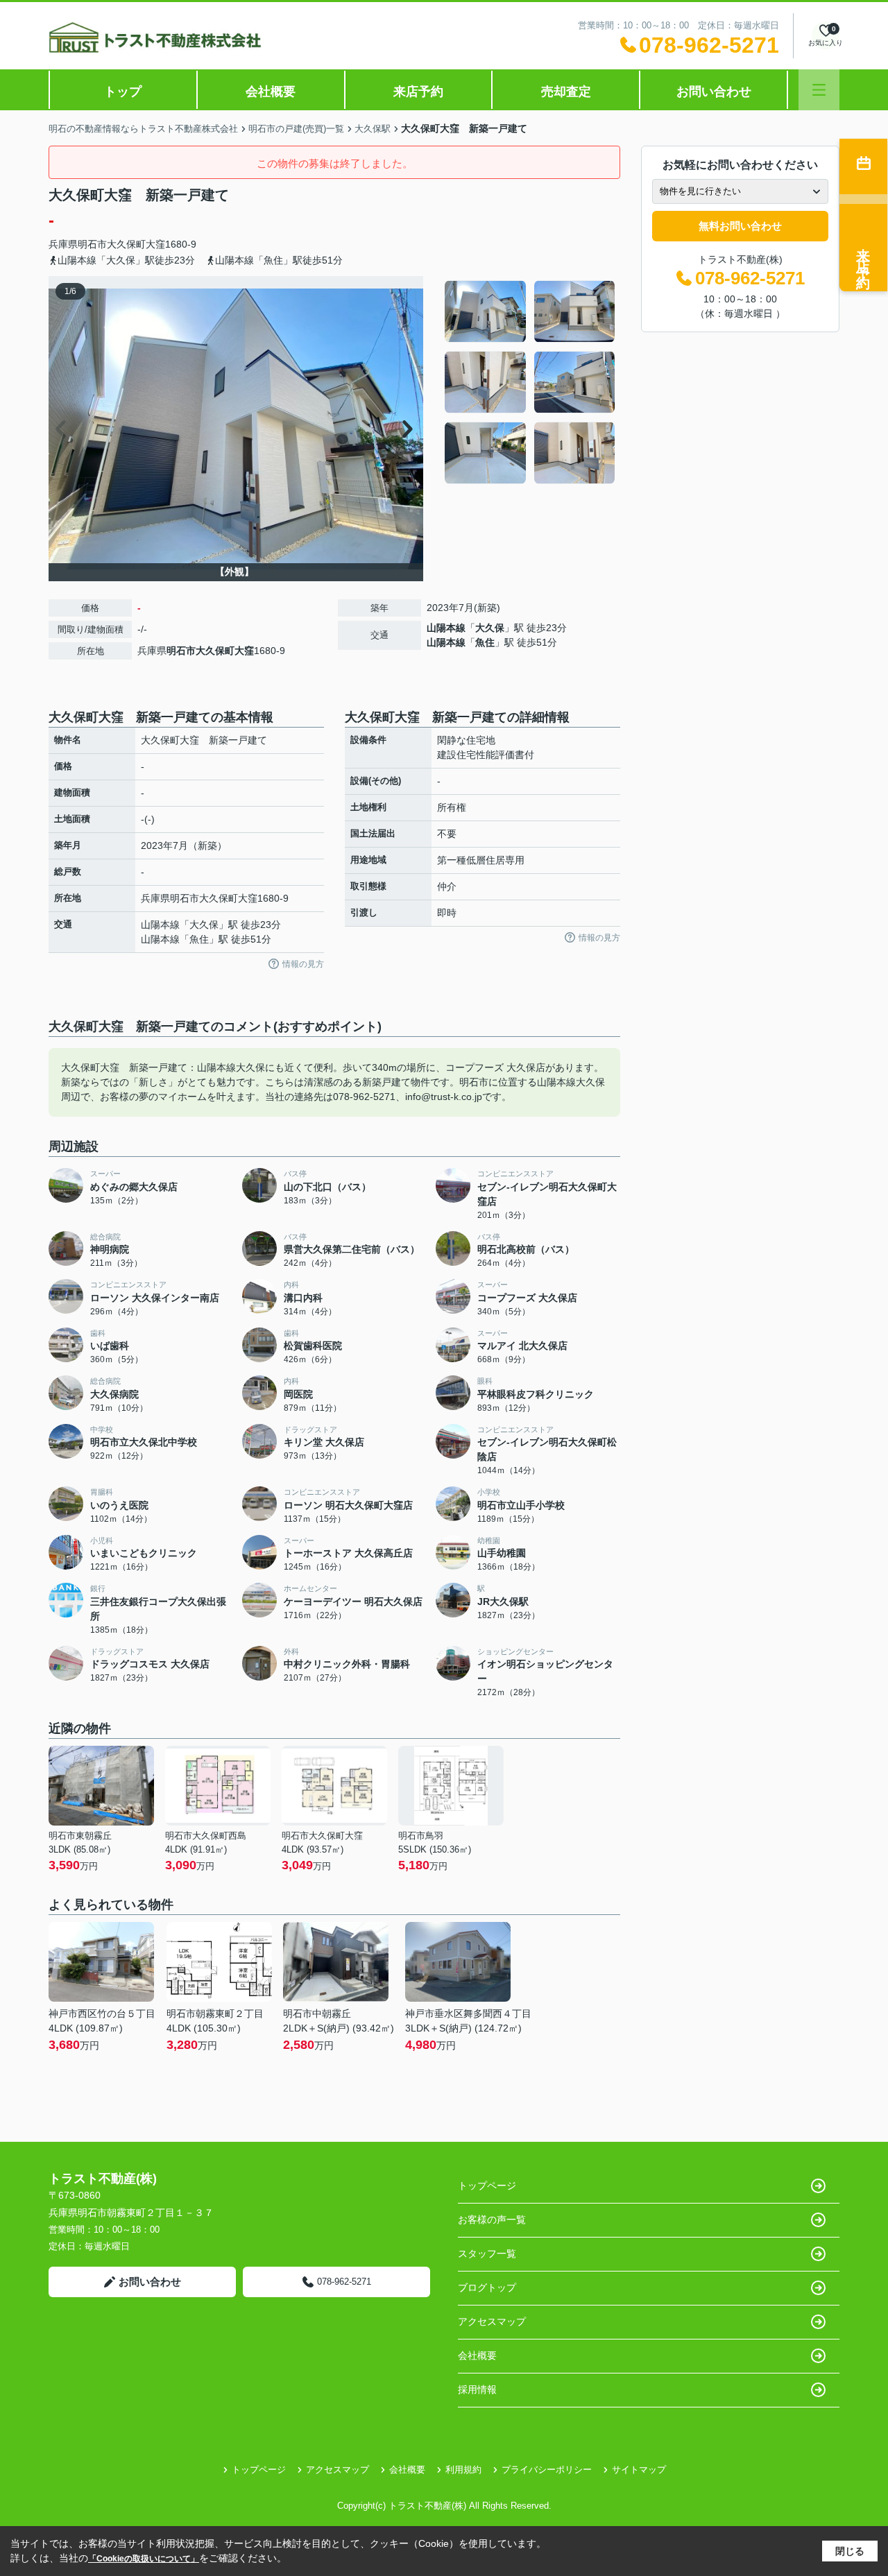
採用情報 (477, 2389)
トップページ (487, 2186)
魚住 (485, 642)
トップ (123, 92)
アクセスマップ (492, 2321)
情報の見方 (303, 964)
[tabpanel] (530, 382)
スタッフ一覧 (487, 2253)
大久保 (490, 628)
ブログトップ (487, 2287)
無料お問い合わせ (740, 226)
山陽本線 (446, 628)
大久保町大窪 (136, 244)
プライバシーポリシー (547, 2470)
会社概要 (271, 92)
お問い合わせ (714, 92)
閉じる (850, 2551)
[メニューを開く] (819, 90)
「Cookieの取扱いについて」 (144, 2559)
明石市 (92, 244)
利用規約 (463, 2470)
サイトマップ (639, 2470)
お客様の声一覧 (492, 2219)
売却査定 (566, 92)
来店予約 (418, 92)
